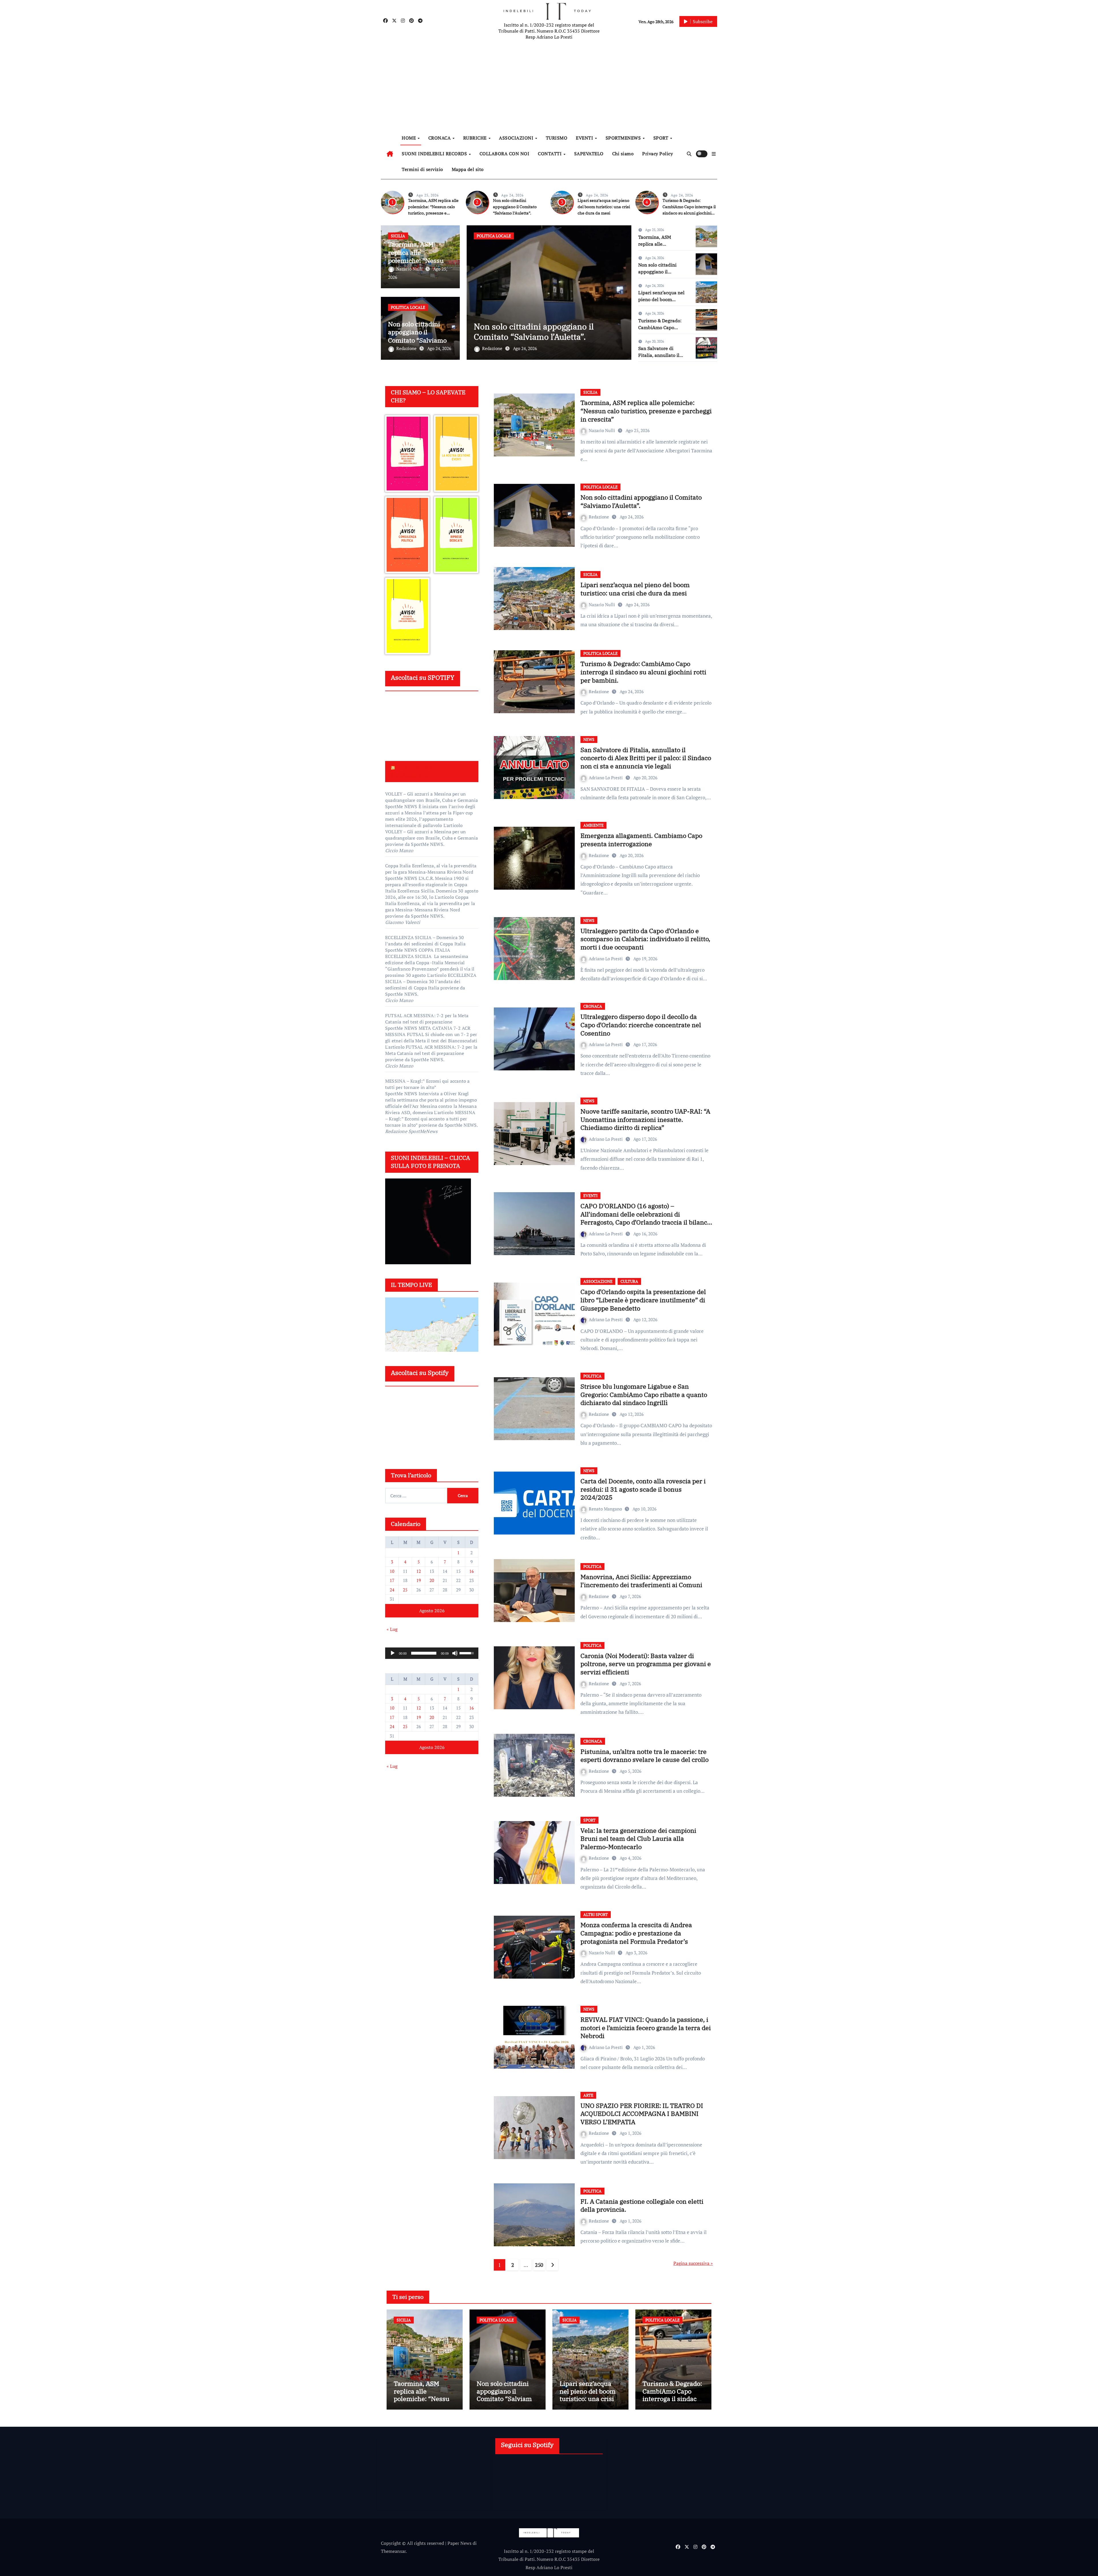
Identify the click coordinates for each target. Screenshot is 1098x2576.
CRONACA (440, 138)
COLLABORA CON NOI (505, 154)
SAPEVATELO (589, 154)
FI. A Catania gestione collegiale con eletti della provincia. (642, 2205)
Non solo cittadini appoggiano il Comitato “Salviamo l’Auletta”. (515, 207)
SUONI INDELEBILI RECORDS (435, 154)
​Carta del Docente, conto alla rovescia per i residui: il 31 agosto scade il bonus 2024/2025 (643, 1489)
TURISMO (557, 138)
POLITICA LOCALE (408, 307)
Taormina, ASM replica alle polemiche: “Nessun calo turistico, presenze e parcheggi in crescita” (646, 411)
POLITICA (592, 1376)
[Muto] (455, 1653)
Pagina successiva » (693, 2263)
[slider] (424, 1653)
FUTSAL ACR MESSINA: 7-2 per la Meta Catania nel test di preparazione (427, 1019)
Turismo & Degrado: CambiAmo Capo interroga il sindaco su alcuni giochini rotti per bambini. (545, 326)
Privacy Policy (658, 154)
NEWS (589, 739)
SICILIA (398, 236)
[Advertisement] (550, 86)
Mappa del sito (468, 169)
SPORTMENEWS (624, 138)
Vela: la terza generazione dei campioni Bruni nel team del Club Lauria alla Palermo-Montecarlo (638, 1838)
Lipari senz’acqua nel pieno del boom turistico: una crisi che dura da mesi (604, 207)
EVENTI (585, 138)
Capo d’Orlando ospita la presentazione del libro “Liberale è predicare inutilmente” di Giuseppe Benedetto (643, 1300)
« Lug (392, 1629)
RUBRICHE (476, 138)
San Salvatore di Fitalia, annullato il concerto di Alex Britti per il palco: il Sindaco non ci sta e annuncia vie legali (646, 758)
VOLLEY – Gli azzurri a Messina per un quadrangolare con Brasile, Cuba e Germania (431, 797)
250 (539, 2265)
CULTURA (629, 1281)
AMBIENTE (593, 825)
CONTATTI (550, 154)
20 (432, 1580)
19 (419, 1580)
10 (392, 1571)
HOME (409, 138)
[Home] (390, 154)
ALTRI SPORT (596, 1914)
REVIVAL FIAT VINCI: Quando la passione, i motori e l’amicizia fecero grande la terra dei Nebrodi (646, 2028)
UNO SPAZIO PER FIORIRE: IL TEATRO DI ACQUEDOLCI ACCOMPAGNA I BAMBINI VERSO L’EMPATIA (642, 2114)
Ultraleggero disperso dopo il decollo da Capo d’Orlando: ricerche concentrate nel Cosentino (641, 1025)
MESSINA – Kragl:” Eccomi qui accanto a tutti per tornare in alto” (427, 1084)
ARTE (588, 2095)
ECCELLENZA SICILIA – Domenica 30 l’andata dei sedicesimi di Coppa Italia (425, 941)
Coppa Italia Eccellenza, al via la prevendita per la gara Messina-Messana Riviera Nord (431, 869)
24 (392, 1590)
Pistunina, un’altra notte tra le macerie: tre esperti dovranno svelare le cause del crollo (645, 1756)
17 (392, 1580)
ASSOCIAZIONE (598, 1281)
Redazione (407, 348)
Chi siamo (623, 154)
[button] (714, 154)
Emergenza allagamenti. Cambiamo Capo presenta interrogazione (641, 840)
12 (419, 1571)
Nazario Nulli (410, 269)
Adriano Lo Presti (606, 778)
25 (405, 1590)
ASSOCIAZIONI (517, 138)
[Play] (393, 1653)
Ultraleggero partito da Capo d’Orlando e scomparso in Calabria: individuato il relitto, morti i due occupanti (645, 939)
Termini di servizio (422, 169)
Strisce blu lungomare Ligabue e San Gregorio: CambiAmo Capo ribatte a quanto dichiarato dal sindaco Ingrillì (644, 1394)
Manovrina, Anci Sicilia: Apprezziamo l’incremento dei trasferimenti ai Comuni (641, 1581)
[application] (432, 1653)
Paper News (460, 2543)
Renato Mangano (606, 1509)
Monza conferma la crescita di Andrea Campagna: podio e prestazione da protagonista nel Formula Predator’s (636, 1933)
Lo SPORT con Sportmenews (412, 771)
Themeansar (393, 2551)
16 (472, 1571)
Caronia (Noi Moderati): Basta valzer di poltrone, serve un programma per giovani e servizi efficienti (646, 1664)
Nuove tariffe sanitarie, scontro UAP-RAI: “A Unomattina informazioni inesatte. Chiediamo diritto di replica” (645, 1119)
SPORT (662, 138)
